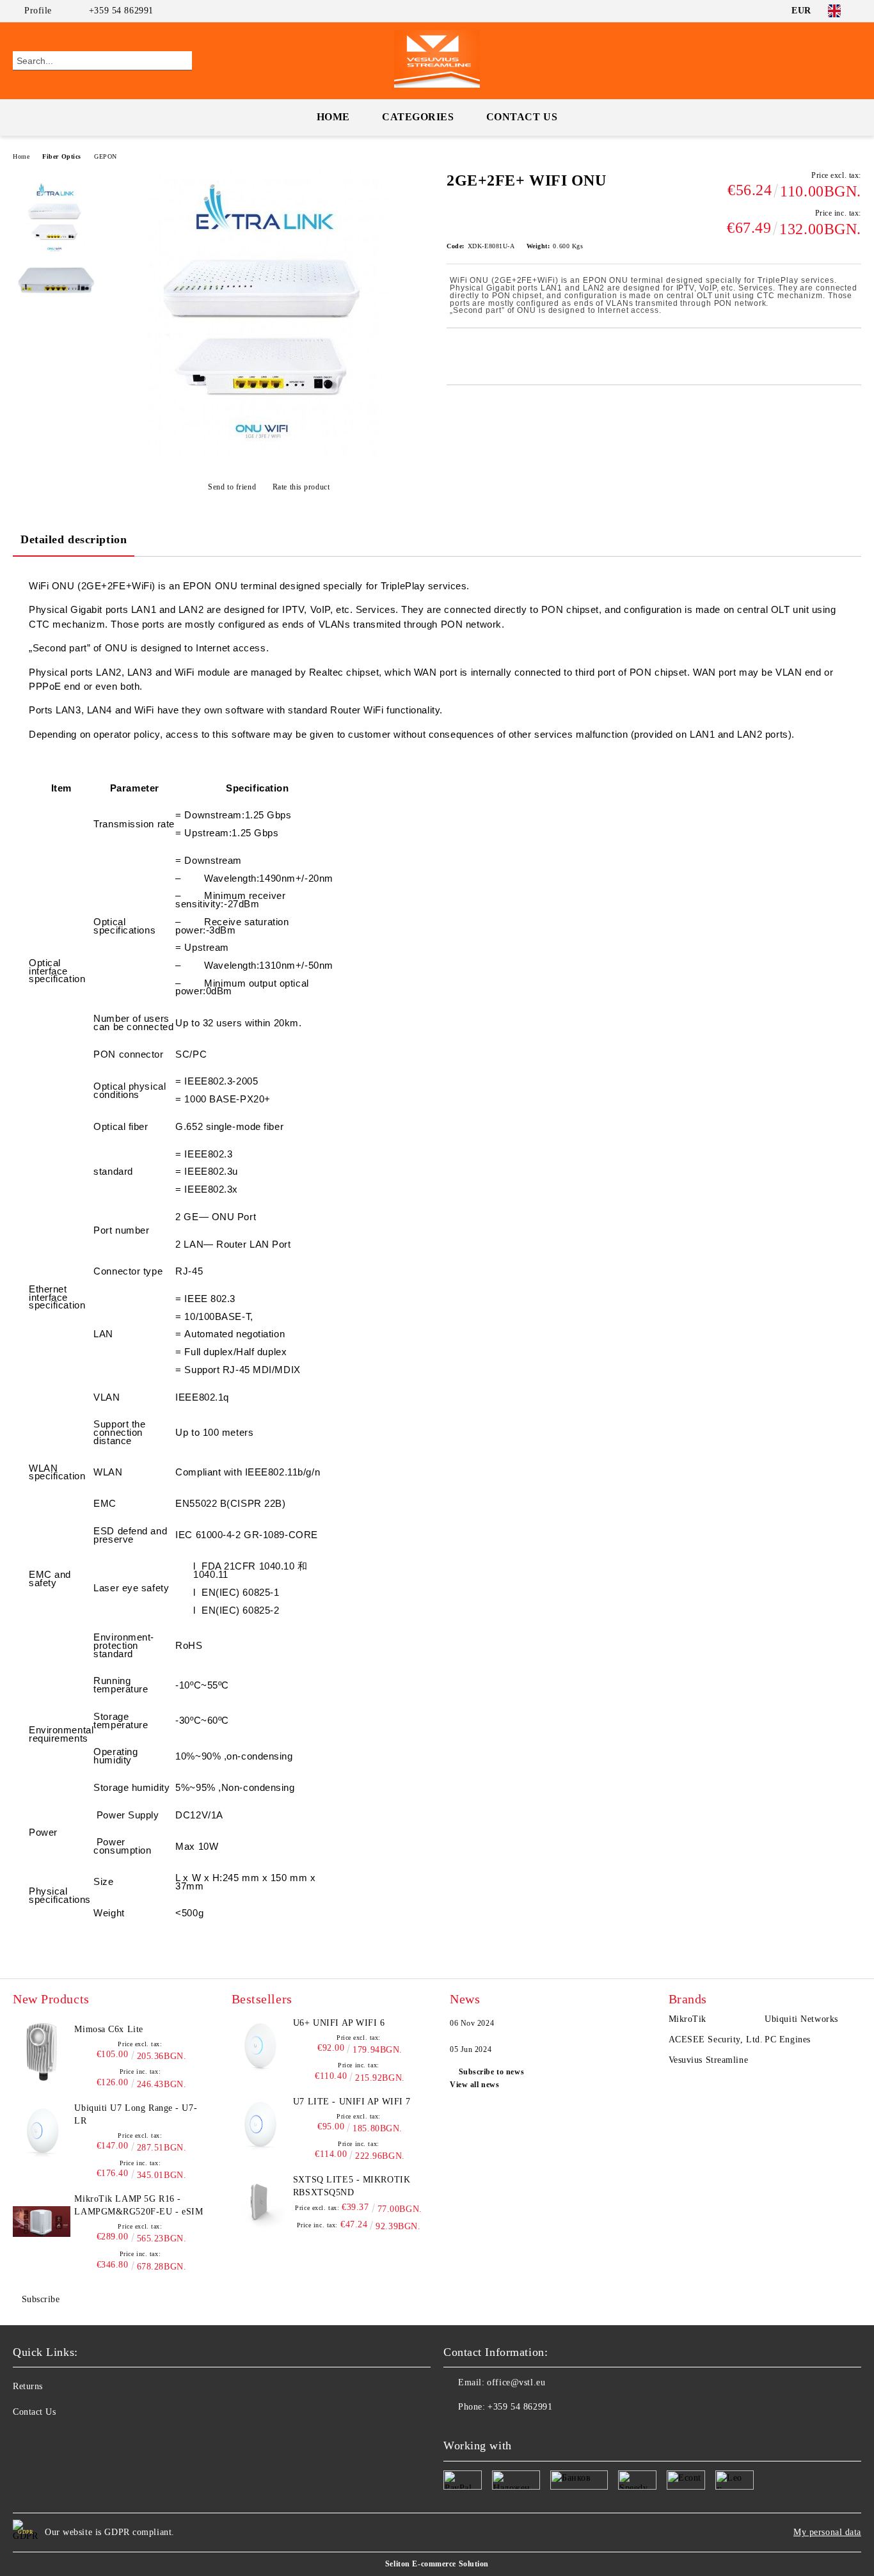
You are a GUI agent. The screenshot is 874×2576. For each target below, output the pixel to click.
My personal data (827, 2532)
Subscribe (41, 2299)
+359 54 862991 (121, 11)
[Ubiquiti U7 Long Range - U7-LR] (42, 2131)
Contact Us (522, 117)
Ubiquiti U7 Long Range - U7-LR (136, 2114)
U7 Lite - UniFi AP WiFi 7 (352, 2102)
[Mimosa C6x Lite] (42, 2052)
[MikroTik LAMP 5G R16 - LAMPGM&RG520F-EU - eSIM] (42, 2222)
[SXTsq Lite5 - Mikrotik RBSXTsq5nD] (260, 2202)
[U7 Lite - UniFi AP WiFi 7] (260, 2124)
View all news (474, 2085)
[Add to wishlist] (471, 350)
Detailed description (74, 539)
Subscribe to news (491, 2072)
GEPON (106, 156)
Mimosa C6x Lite (108, 2029)
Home (333, 117)
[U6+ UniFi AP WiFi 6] (260, 2046)
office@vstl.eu (516, 2382)
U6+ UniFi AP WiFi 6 (339, 2023)
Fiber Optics (62, 156)
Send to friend (232, 487)
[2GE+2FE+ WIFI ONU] (268, 455)
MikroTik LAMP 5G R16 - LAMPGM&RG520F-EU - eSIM (139, 2205)
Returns (28, 2386)
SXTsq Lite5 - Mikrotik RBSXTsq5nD (352, 2186)
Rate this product (301, 487)
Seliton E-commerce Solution (437, 2564)
